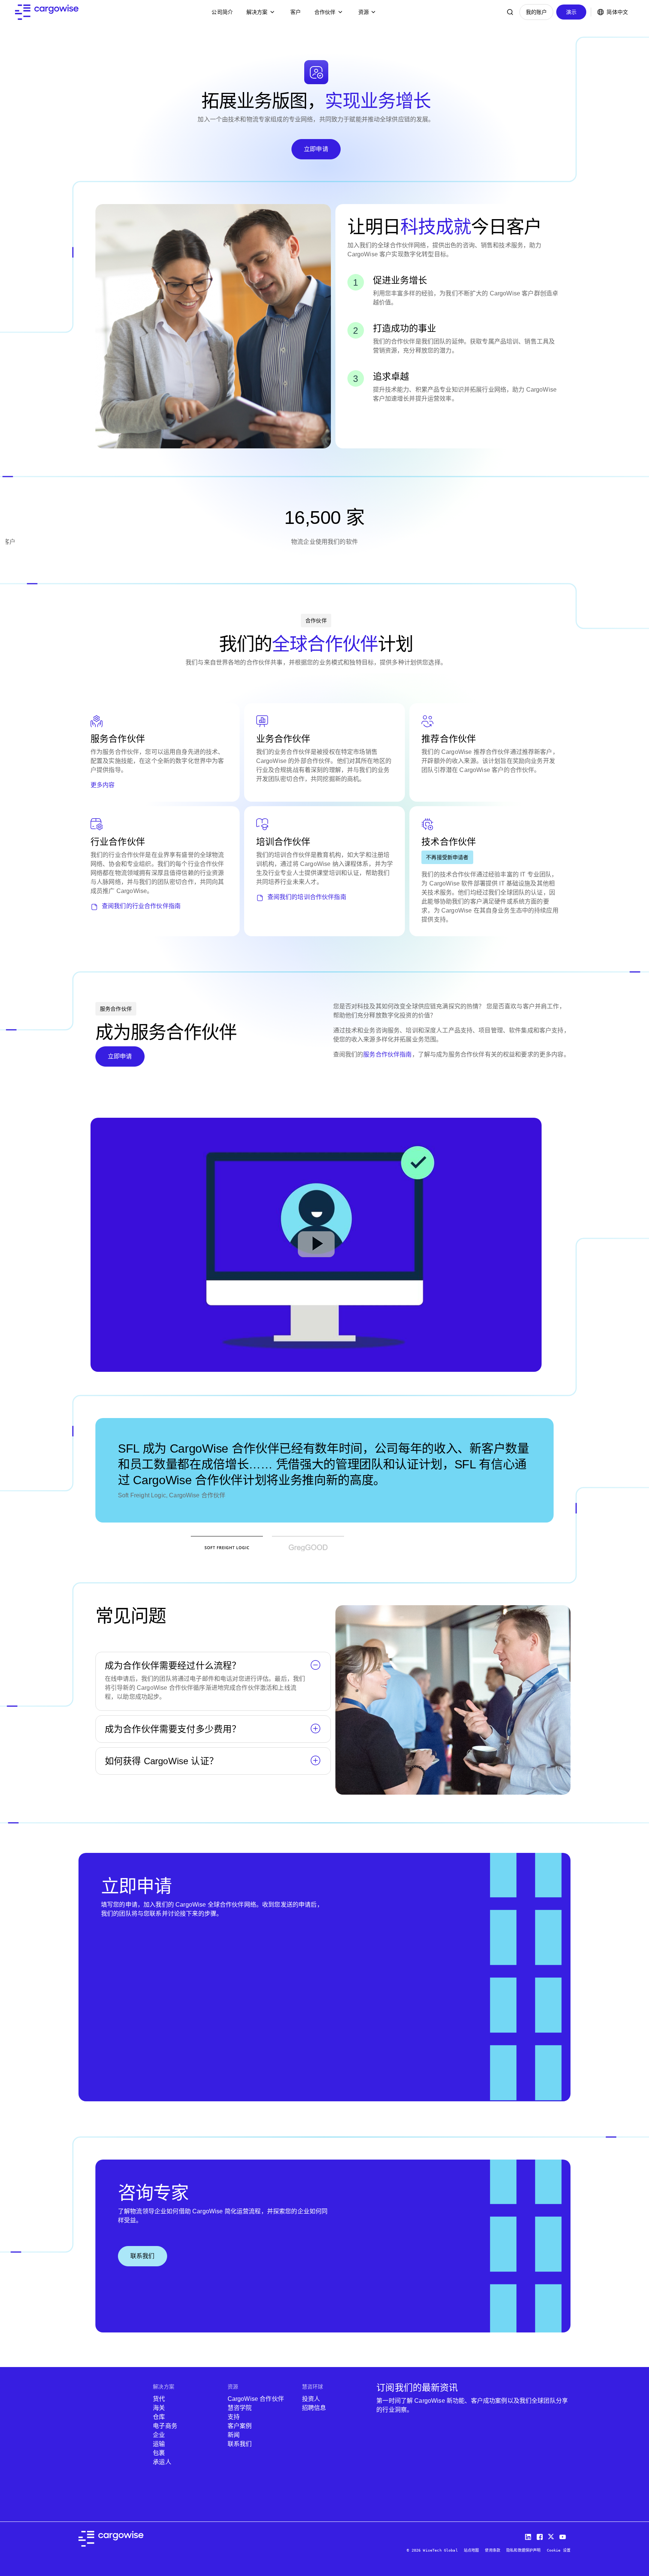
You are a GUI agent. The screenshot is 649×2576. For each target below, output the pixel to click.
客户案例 (240, 2426)
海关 (159, 2408)
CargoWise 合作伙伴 (256, 2399)
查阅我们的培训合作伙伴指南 (307, 897)
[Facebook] (540, 2535)
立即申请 (316, 149)
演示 (571, 12)
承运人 (162, 2462)
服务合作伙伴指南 (387, 1054)
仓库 (159, 2417)
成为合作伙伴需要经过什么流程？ (173, 1666)
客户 (296, 12)
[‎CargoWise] (47, 12)
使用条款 (493, 2550)
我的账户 (537, 12)
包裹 (159, 2453)
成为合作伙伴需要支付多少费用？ (173, 1729)
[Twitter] (552, 2535)
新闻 (234, 2435)
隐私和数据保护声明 (523, 2550)
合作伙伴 (325, 12)
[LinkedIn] (529, 2535)
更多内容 (103, 785)
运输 (159, 2444)
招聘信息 (314, 2408)
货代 (159, 2399)
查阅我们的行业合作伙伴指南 (141, 906)
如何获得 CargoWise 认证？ (161, 1761)
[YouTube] (564, 2535)
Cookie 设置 (559, 2550)
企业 (159, 2435)
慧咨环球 (313, 2387)
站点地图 (472, 2550)
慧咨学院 (240, 2408)
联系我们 (143, 2256)
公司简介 (222, 12)
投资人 (311, 2399)
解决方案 (257, 12)
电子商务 (165, 2426)
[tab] (227, 1548)
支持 (234, 2417)
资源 (364, 12)
